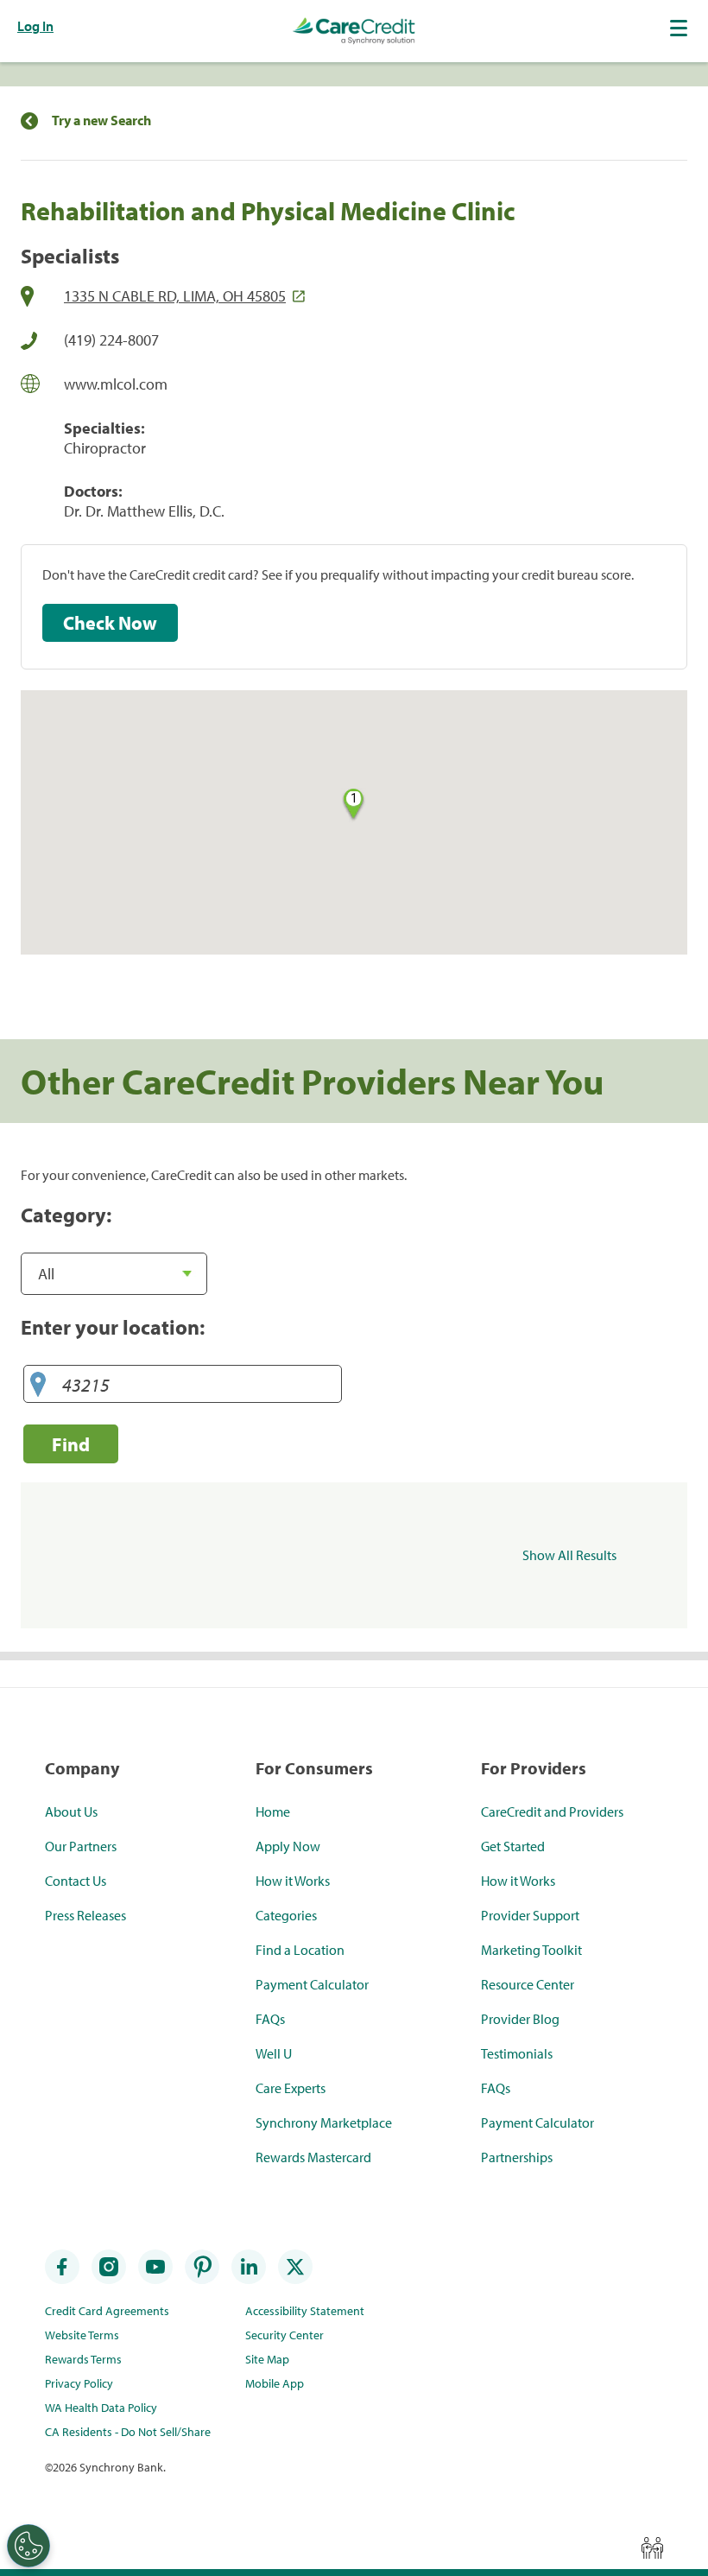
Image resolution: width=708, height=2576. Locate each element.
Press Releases (85, 1915)
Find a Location (300, 1950)
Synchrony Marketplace (324, 2122)
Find (71, 1444)
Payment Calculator (312, 1984)
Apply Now (288, 1846)
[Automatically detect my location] (38, 1385)
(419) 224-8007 (111, 340)
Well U (274, 2053)
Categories (286, 1915)
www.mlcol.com (116, 384)
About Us (71, 1811)
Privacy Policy (79, 2383)
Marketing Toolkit (531, 1950)
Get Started (513, 1846)
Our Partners (81, 1846)
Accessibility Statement (305, 2311)
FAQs (270, 2019)
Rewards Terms (83, 2359)
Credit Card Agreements (107, 2311)
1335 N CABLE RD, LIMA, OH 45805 (175, 296)
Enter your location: (113, 1327)
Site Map (267, 2359)
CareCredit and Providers (552, 1811)
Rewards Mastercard (313, 2157)
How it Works (293, 1881)
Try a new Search (101, 121)
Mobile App (275, 2383)
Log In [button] (35, 26)
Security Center (284, 2335)
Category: (66, 1215)
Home (273, 1811)
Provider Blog (520, 2019)
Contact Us (76, 1881)
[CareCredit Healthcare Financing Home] (354, 31)
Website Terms (82, 2335)
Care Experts (291, 2088)
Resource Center (528, 1984)
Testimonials (517, 2053)
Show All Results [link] (569, 1555)
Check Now (110, 623)
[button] (680, 28)
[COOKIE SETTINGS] (28, 2546)
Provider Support (530, 1915)
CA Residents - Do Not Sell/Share (128, 2432)
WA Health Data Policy (101, 2408)
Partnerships (517, 2157)
